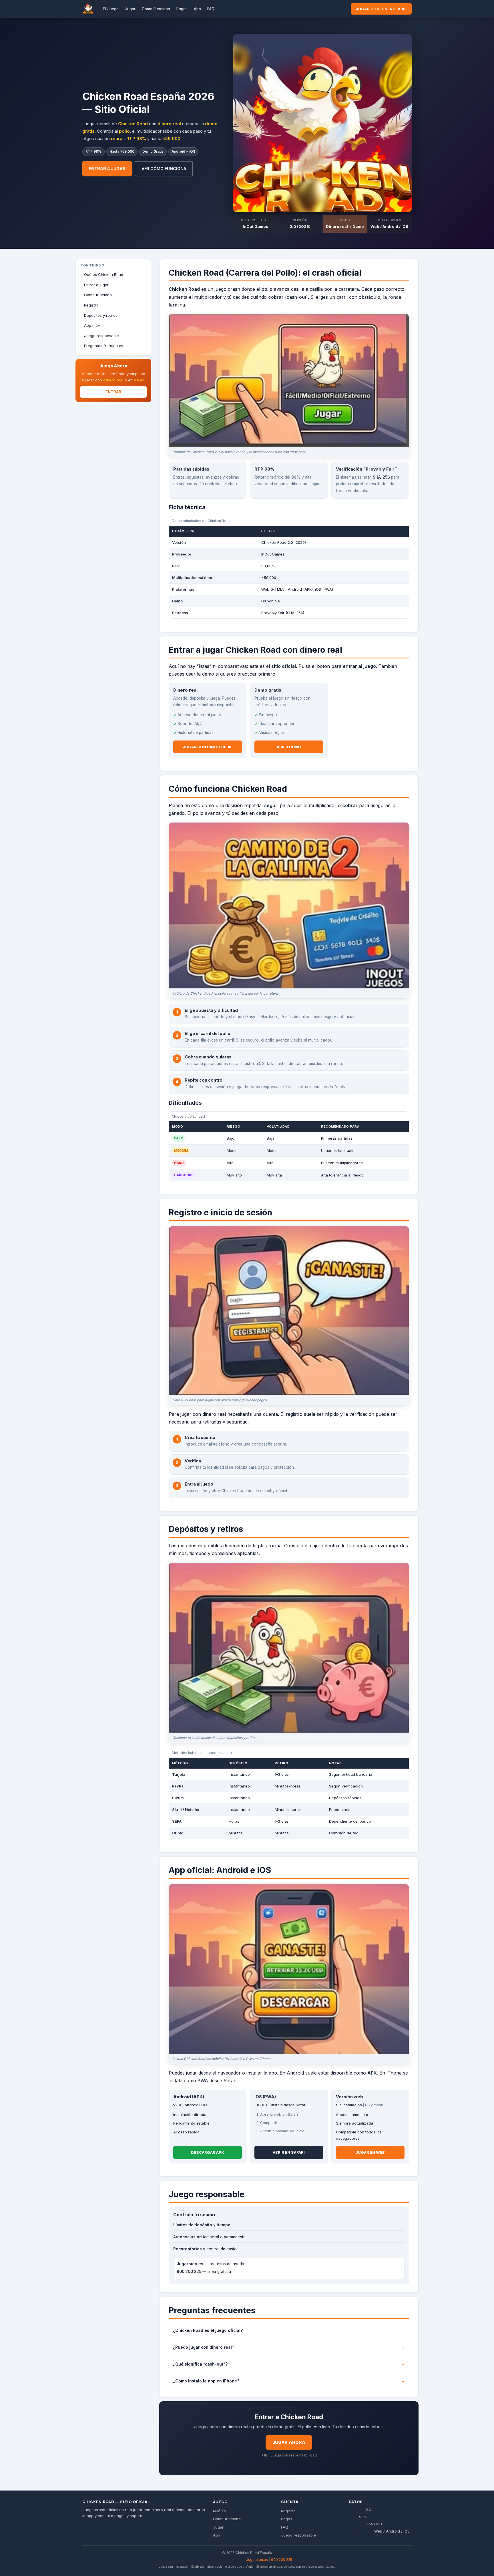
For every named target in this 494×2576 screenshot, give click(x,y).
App (197, 9)
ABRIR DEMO (289, 747)
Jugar (130, 9)
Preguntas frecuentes (104, 346)
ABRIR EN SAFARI (289, 2152)
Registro (91, 305)
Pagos (182, 9)
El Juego (111, 9)
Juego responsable (101, 336)
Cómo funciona (98, 295)
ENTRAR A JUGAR (107, 169)
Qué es (219, 2511)
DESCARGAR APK (208, 2152)
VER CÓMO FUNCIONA (164, 169)
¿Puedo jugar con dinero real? (204, 2347)
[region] (289, 567)
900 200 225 (282, 2560)
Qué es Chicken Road (104, 274)
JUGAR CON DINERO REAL (381, 9)
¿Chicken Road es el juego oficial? (208, 2330)
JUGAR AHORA (289, 2442)
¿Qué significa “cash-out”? (200, 2364)
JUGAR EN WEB (370, 2152)
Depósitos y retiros (101, 315)
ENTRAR (113, 392)
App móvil (93, 325)
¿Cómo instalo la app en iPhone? (206, 2381)
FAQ (211, 9)
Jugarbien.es (257, 2560)
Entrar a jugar (96, 285)
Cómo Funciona (156, 9)
